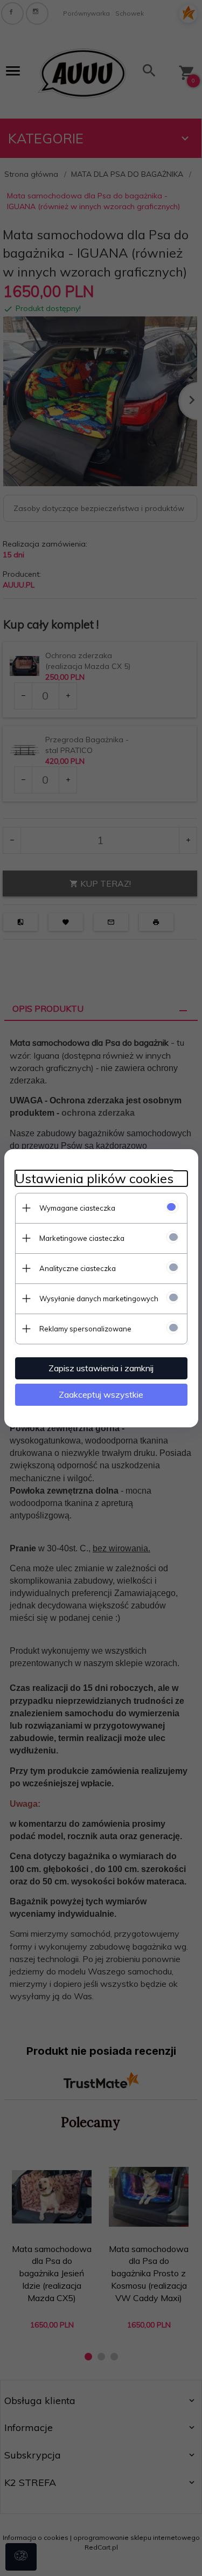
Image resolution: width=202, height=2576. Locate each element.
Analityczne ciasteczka (78, 1268)
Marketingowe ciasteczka (82, 1238)
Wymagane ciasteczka (77, 1208)
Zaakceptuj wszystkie (101, 1394)
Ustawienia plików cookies (94, 1179)
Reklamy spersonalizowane (85, 1329)
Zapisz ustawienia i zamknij (101, 1368)
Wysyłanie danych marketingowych (99, 1299)
